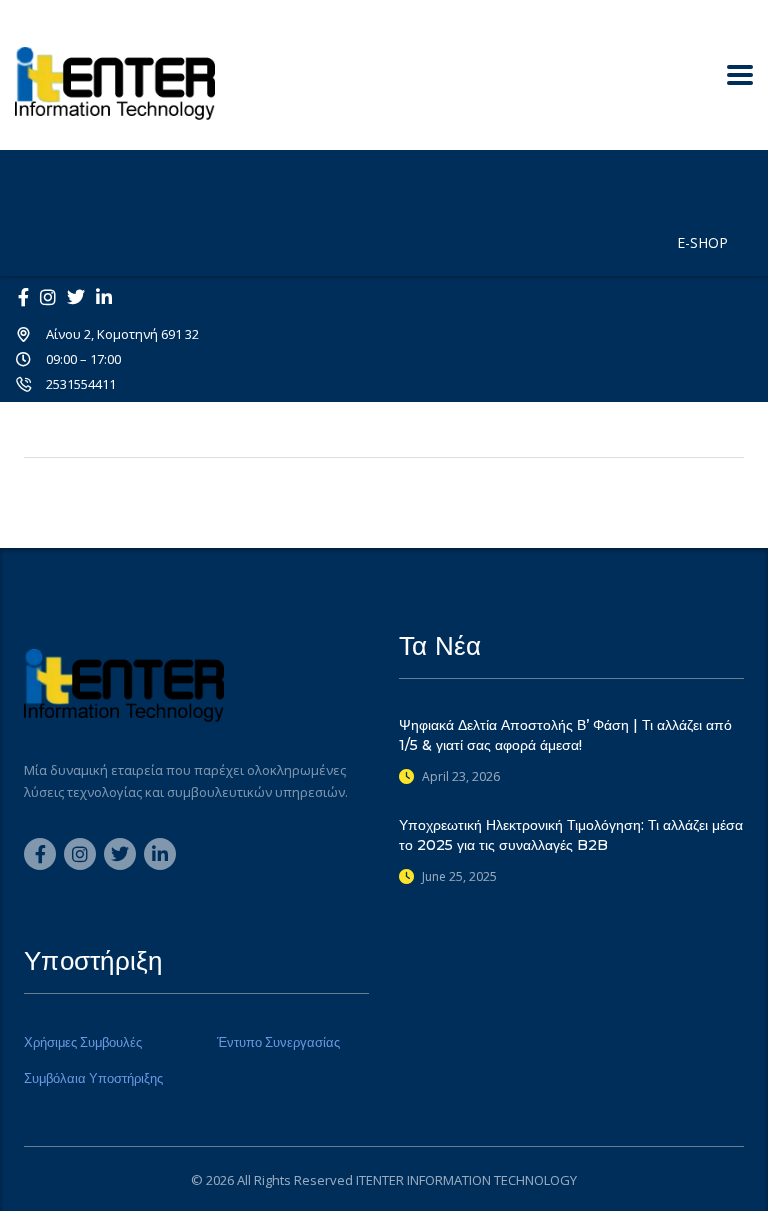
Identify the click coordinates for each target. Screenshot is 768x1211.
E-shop (702, 242)
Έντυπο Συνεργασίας (278, 1042)
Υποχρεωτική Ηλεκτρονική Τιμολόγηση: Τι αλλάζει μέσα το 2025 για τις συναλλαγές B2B (571, 835)
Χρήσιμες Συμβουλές (83, 1042)
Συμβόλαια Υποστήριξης (93, 1078)
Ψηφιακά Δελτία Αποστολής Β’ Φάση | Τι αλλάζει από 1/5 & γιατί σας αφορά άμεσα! (565, 735)
